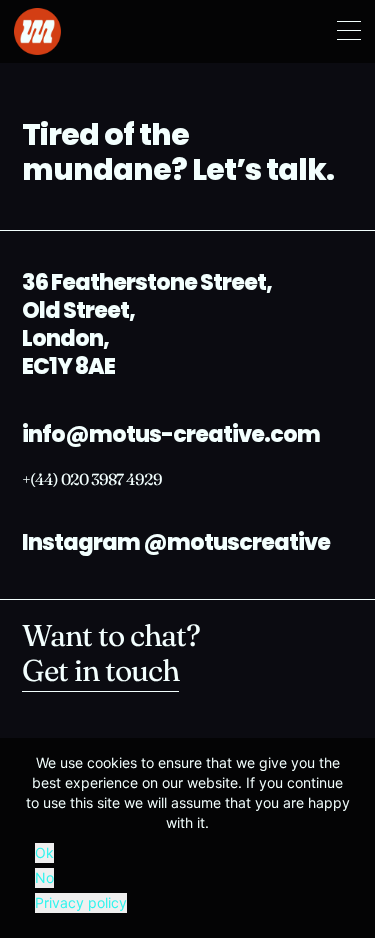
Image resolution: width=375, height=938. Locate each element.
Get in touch (100, 673)
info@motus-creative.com (171, 436)
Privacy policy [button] (81, 902)
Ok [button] (44, 852)
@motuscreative (236, 544)
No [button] (44, 877)
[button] (349, 32)
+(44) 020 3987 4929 (92, 481)
